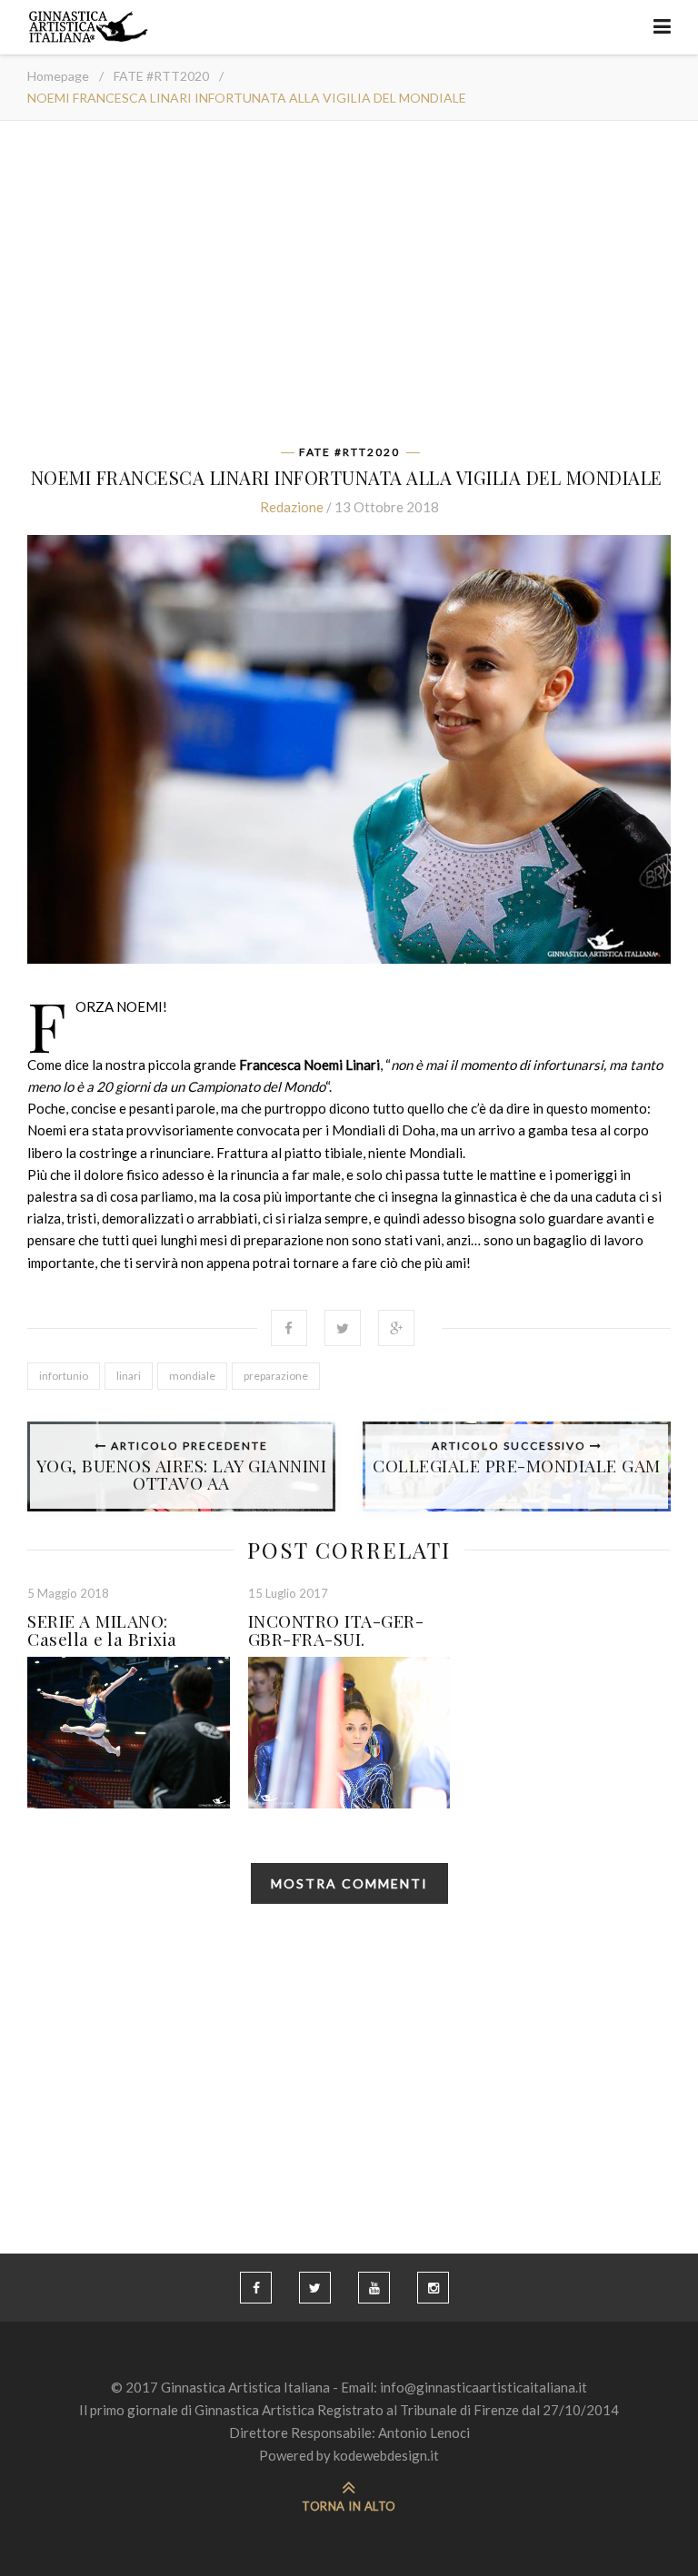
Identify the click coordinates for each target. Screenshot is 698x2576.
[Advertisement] (349, 289)
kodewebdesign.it (386, 2455)
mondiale (192, 1376)
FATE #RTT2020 (161, 76)
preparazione (276, 1376)
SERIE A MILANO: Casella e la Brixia (102, 1630)
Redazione (292, 507)
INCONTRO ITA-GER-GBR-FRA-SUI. (336, 1630)
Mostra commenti (349, 1883)
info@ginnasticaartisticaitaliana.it (484, 2387)
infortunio (64, 1376)
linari (129, 1376)
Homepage (58, 76)
